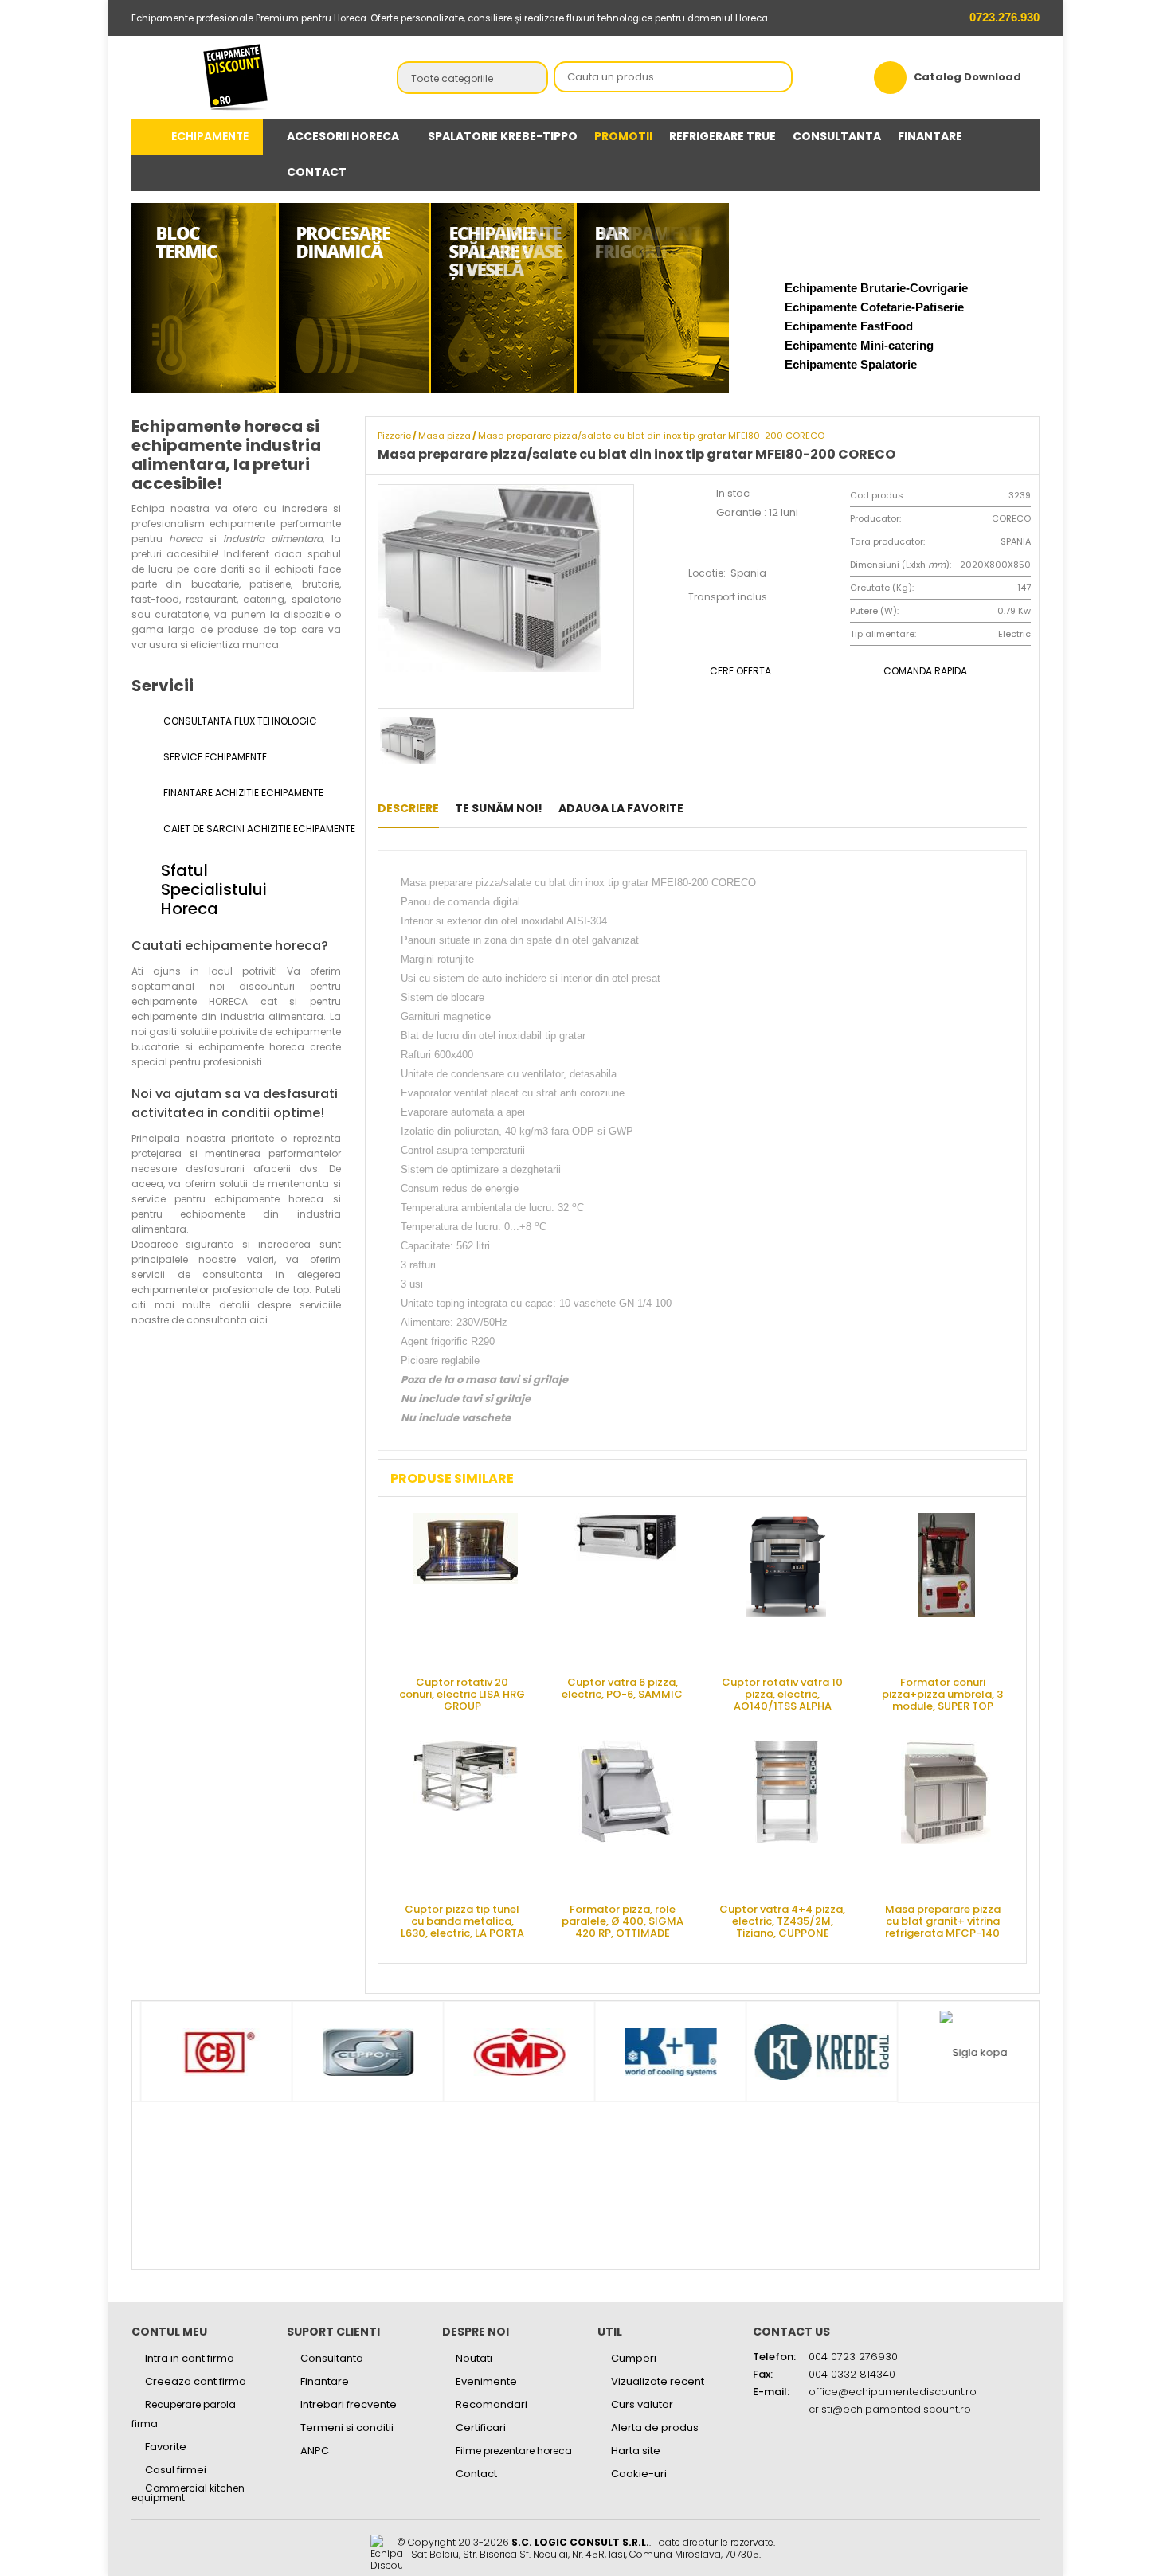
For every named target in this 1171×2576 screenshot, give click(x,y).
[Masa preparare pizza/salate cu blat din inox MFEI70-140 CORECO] (704, 808)
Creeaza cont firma (196, 2381)
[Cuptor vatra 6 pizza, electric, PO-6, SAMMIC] (626, 1589)
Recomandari (492, 2404)
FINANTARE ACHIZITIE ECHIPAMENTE (242, 793)
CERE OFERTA (740, 671)
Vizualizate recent (658, 2381)
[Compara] (753, 808)
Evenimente (486, 2381)
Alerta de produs (655, 2427)
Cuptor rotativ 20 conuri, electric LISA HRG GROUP (462, 1693)
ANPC (315, 2451)
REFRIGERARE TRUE (723, 136)
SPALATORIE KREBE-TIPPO (503, 136)
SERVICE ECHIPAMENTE (214, 757)
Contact (476, 2474)
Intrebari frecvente (349, 2404)
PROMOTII (623, 136)
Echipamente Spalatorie (851, 364)
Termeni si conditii (347, 2427)
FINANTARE (930, 136)
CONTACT (317, 172)
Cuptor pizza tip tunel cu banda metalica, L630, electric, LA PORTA (462, 1920)
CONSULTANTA (837, 136)
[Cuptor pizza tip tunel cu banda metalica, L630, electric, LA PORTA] (466, 1816)
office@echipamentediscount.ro (893, 2392)
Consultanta (332, 2358)
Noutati (474, 2358)
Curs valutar (642, 2404)
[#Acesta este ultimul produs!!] (728, 808)
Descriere (408, 808)
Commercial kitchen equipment (188, 2493)
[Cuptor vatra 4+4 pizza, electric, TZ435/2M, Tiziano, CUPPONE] (786, 1816)
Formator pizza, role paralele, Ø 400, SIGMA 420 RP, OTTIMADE (623, 1920)
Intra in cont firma (190, 2358)
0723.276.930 (1003, 17)
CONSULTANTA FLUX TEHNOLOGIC (239, 721)
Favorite (166, 2447)
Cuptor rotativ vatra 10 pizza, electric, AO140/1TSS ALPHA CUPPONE (782, 1693)
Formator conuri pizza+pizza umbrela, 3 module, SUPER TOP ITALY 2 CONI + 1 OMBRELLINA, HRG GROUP (942, 1693)
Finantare (325, 2381)
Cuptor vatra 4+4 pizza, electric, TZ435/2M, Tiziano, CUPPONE (782, 1920)
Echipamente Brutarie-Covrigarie (876, 288)
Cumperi (634, 2358)
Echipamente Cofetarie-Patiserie (874, 307)
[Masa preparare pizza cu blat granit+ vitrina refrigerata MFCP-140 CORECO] (946, 1816)
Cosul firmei (176, 2470)
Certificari (481, 2427)
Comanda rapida (925, 671)
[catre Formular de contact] (1094, 2526)
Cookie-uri (639, 2474)
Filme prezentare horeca (514, 2451)
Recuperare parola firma (184, 2414)
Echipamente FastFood (849, 326)
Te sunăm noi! (499, 808)
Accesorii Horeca (343, 136)
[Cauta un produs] (776, 78)
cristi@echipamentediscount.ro (890, 2409)
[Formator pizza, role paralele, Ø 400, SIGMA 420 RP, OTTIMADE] (626, 1816)
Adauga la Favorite (621, 808)
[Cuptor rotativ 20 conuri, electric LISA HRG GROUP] (466, 1589)
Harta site (636, 2451)
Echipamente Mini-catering (859, 345)
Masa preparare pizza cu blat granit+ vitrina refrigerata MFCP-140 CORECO (943, 1920)
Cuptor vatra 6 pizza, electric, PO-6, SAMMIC (622, 1688)
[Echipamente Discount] (236, 77)
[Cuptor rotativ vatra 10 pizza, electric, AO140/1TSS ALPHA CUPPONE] (786, 1589)
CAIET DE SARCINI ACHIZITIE (251, 829)
